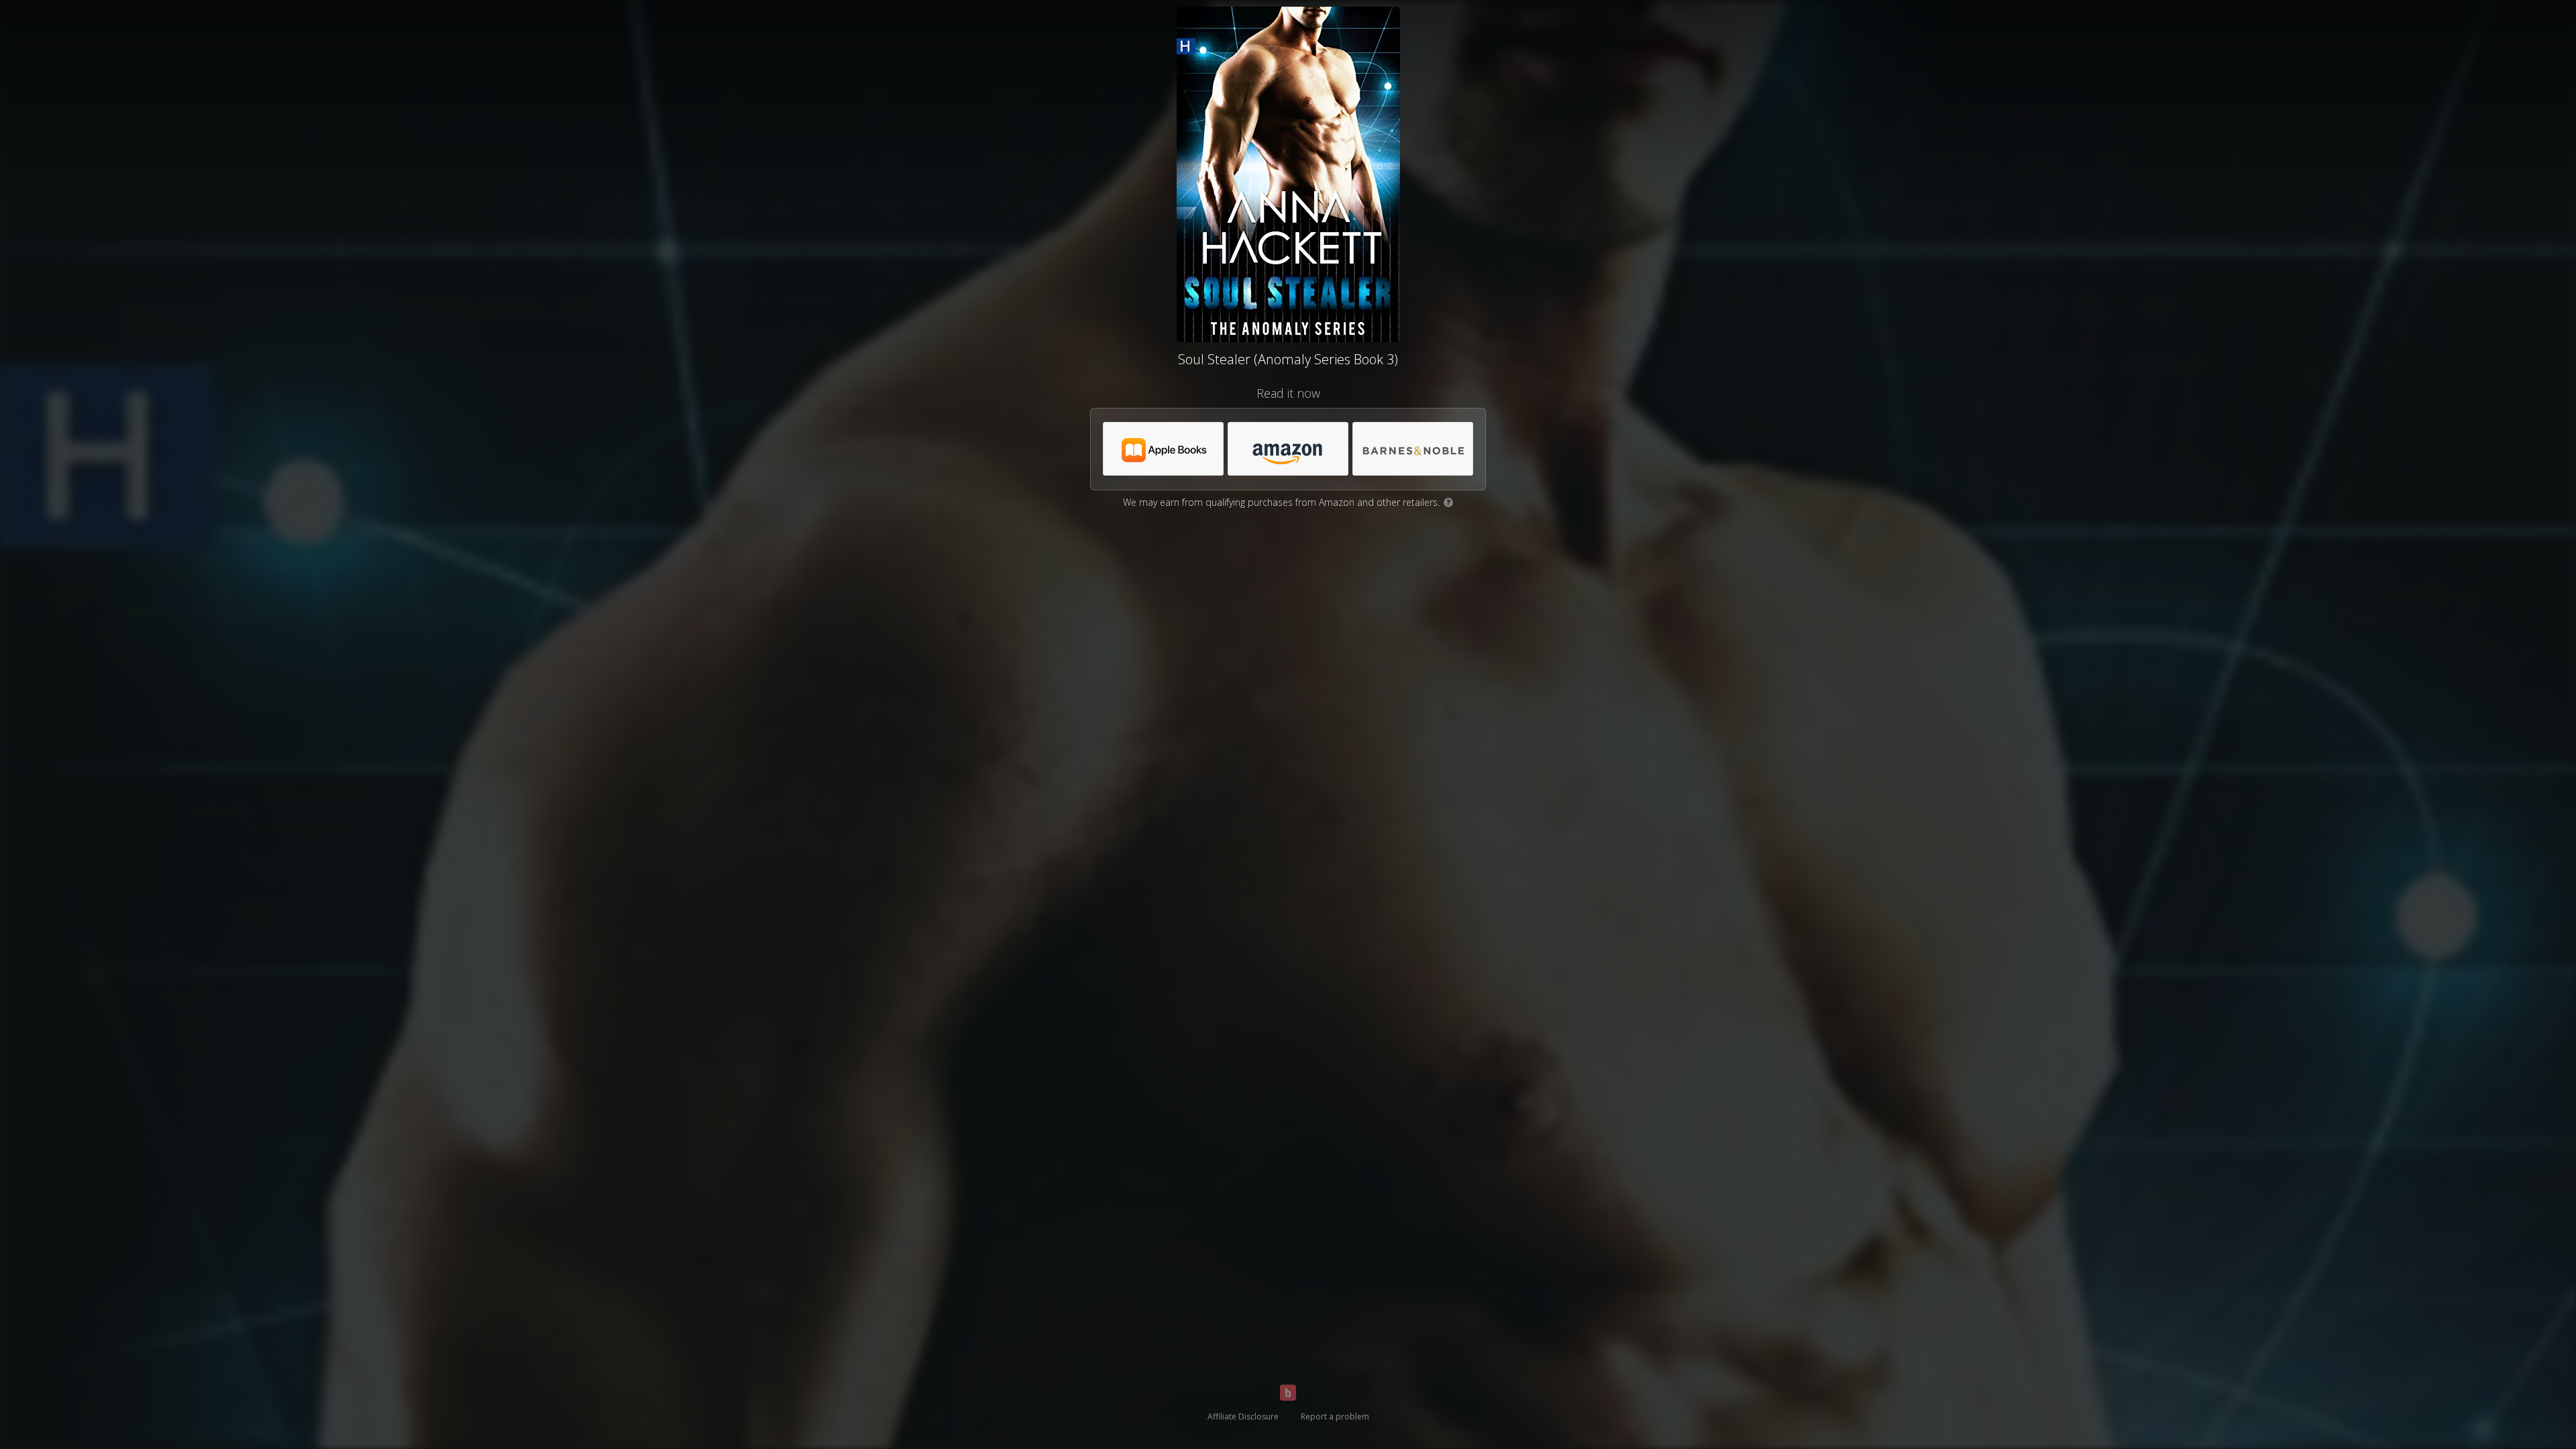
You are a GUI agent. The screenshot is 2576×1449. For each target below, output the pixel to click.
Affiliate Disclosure (1243, 1416)
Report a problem (1335, 1416)
